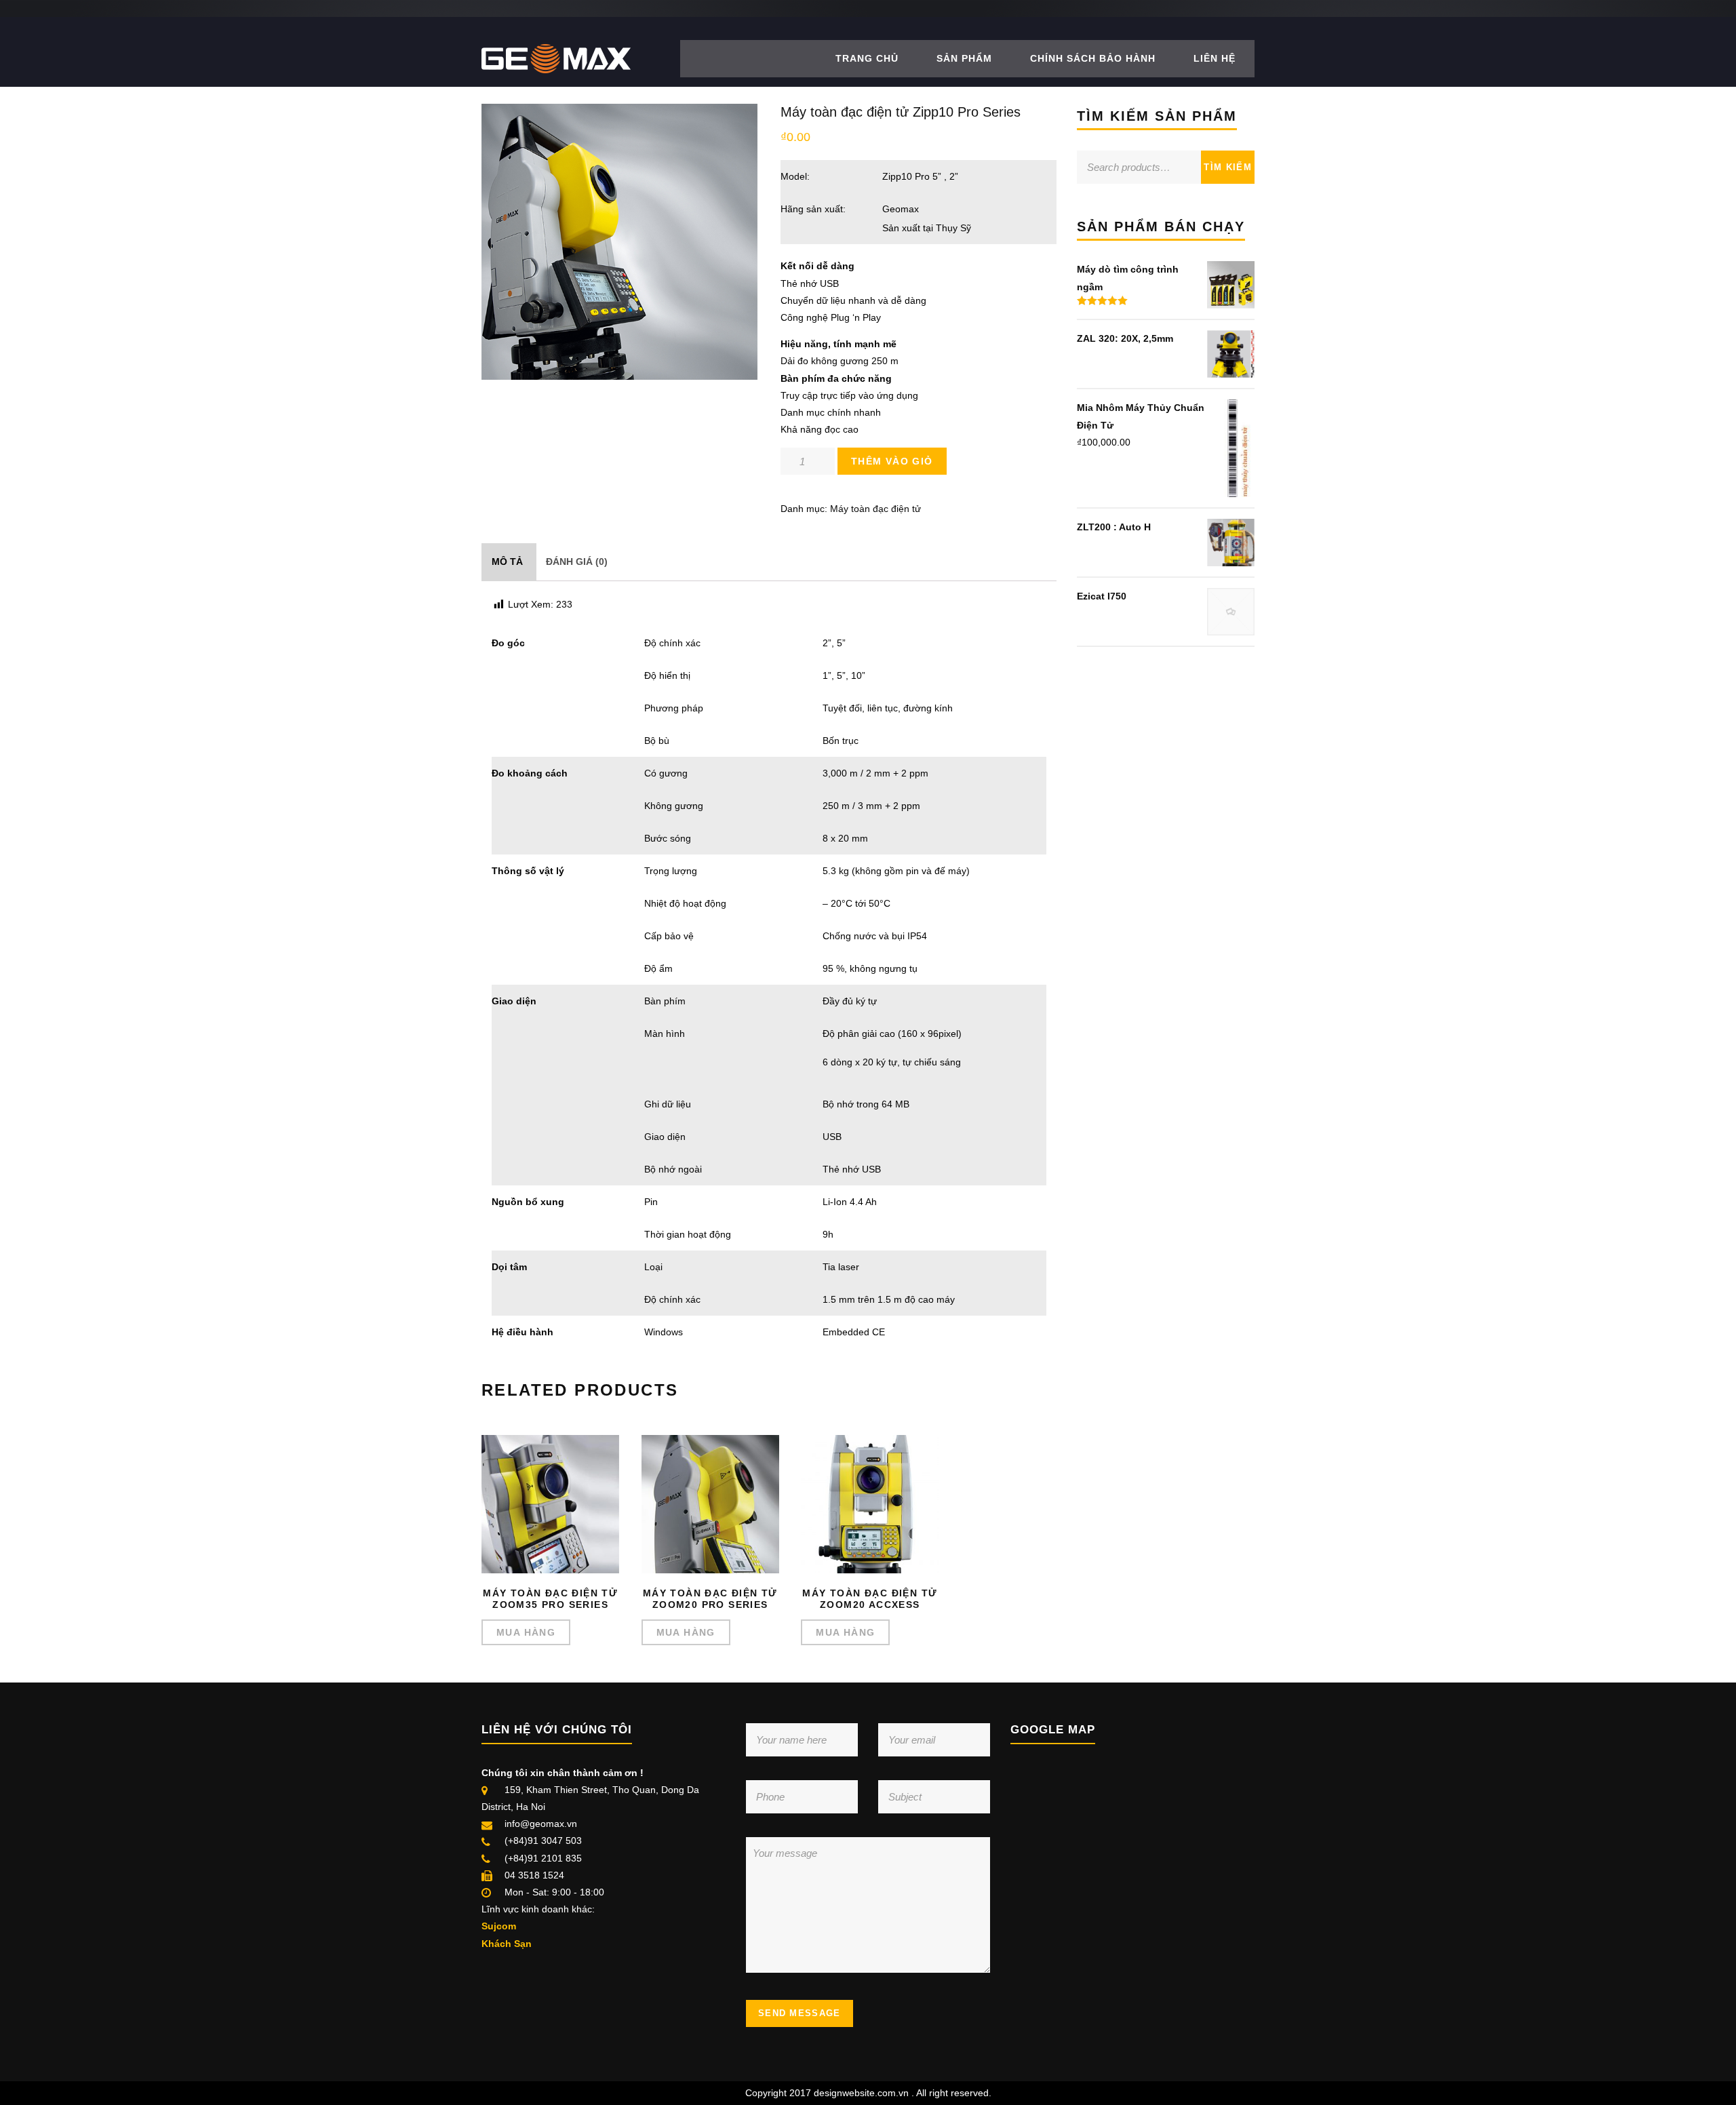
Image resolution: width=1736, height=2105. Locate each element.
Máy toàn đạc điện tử (875, 509)
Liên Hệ (1215, 58)
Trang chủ (867, 58)
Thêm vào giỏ (892, 461)
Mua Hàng (526, 1632)
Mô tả (507, 562)
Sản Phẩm (964, 58)
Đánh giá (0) (577, 562)
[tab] (507, 562)
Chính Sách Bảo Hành (1093, 58)
